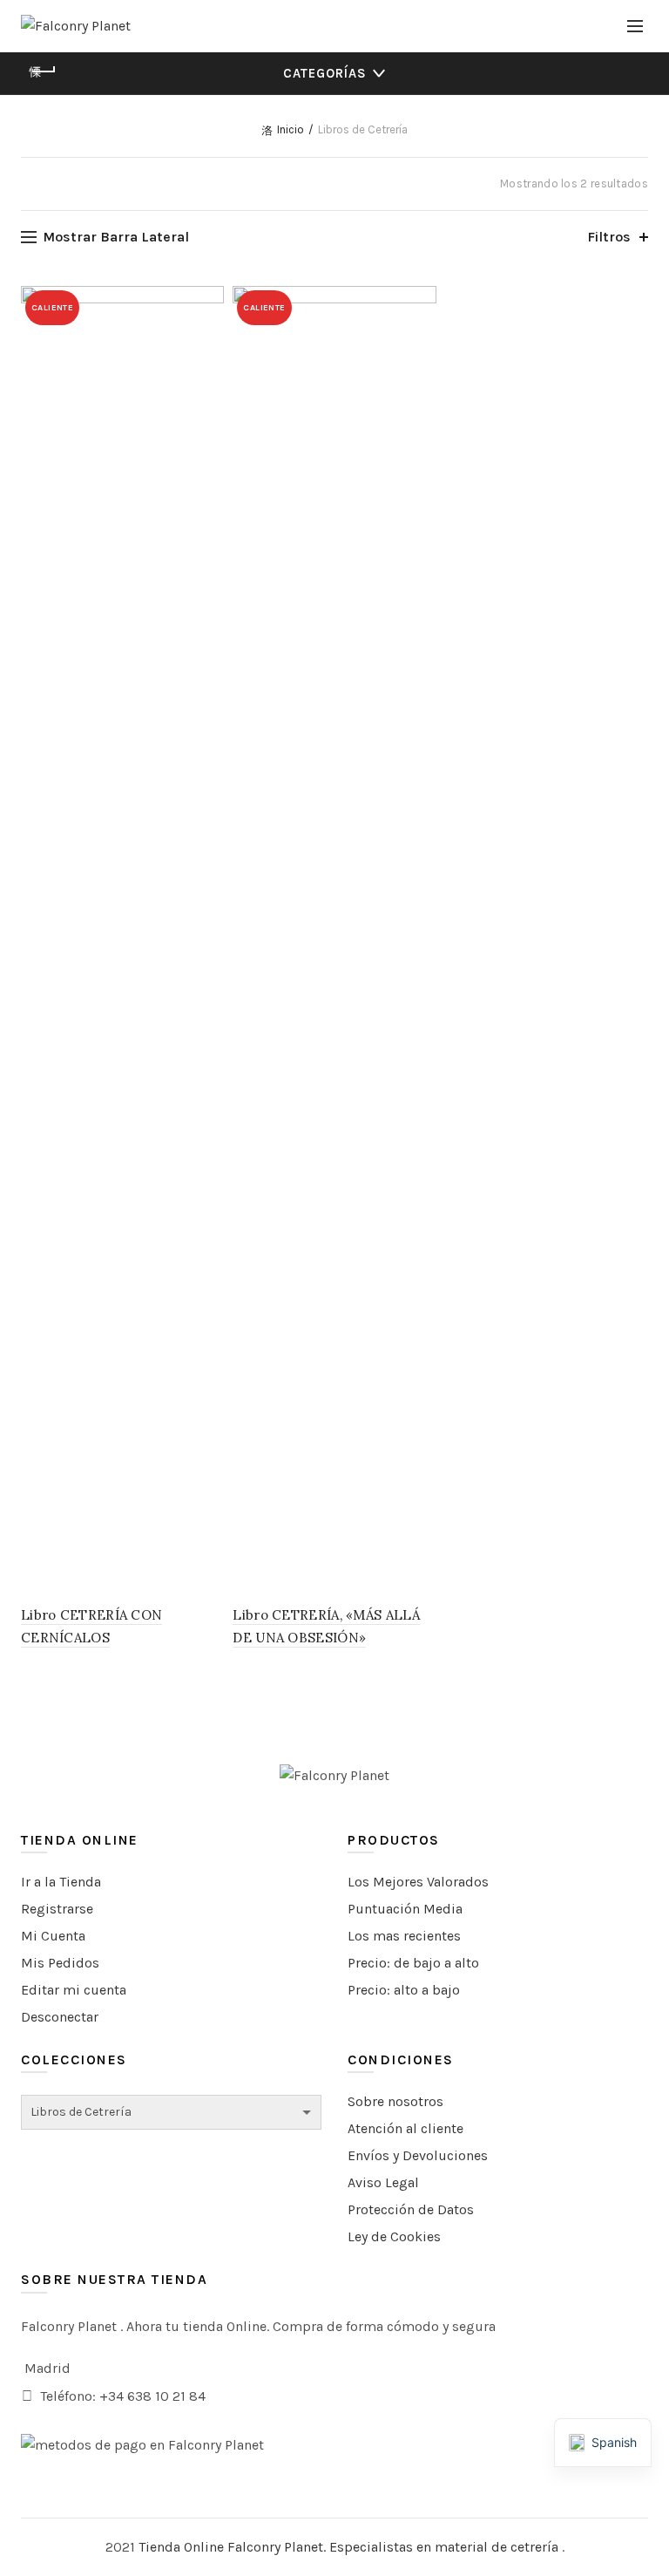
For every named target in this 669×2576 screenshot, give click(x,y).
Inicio (291, 129)
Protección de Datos (411, 2209)
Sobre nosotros (395, 2101)
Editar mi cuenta (74, 1990)
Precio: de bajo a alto (413, 1963)
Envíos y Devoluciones (418, 2155)
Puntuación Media (405, 1909)
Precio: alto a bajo (404, 1990)
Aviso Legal (383, 2182)
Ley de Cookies (394, 2236)
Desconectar (60, 2017)
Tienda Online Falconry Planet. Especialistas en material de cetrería (350, 2547)
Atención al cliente (405, 2128)
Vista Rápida (209, 301)
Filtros (609, 237)
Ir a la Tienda (61, 1882)
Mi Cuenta (53, 1936)
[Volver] (43, 71)
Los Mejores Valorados (418, 1882)
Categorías (325, 73)
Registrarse (57, 1909)
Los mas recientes (404, 1936)
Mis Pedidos (60, 1963)
